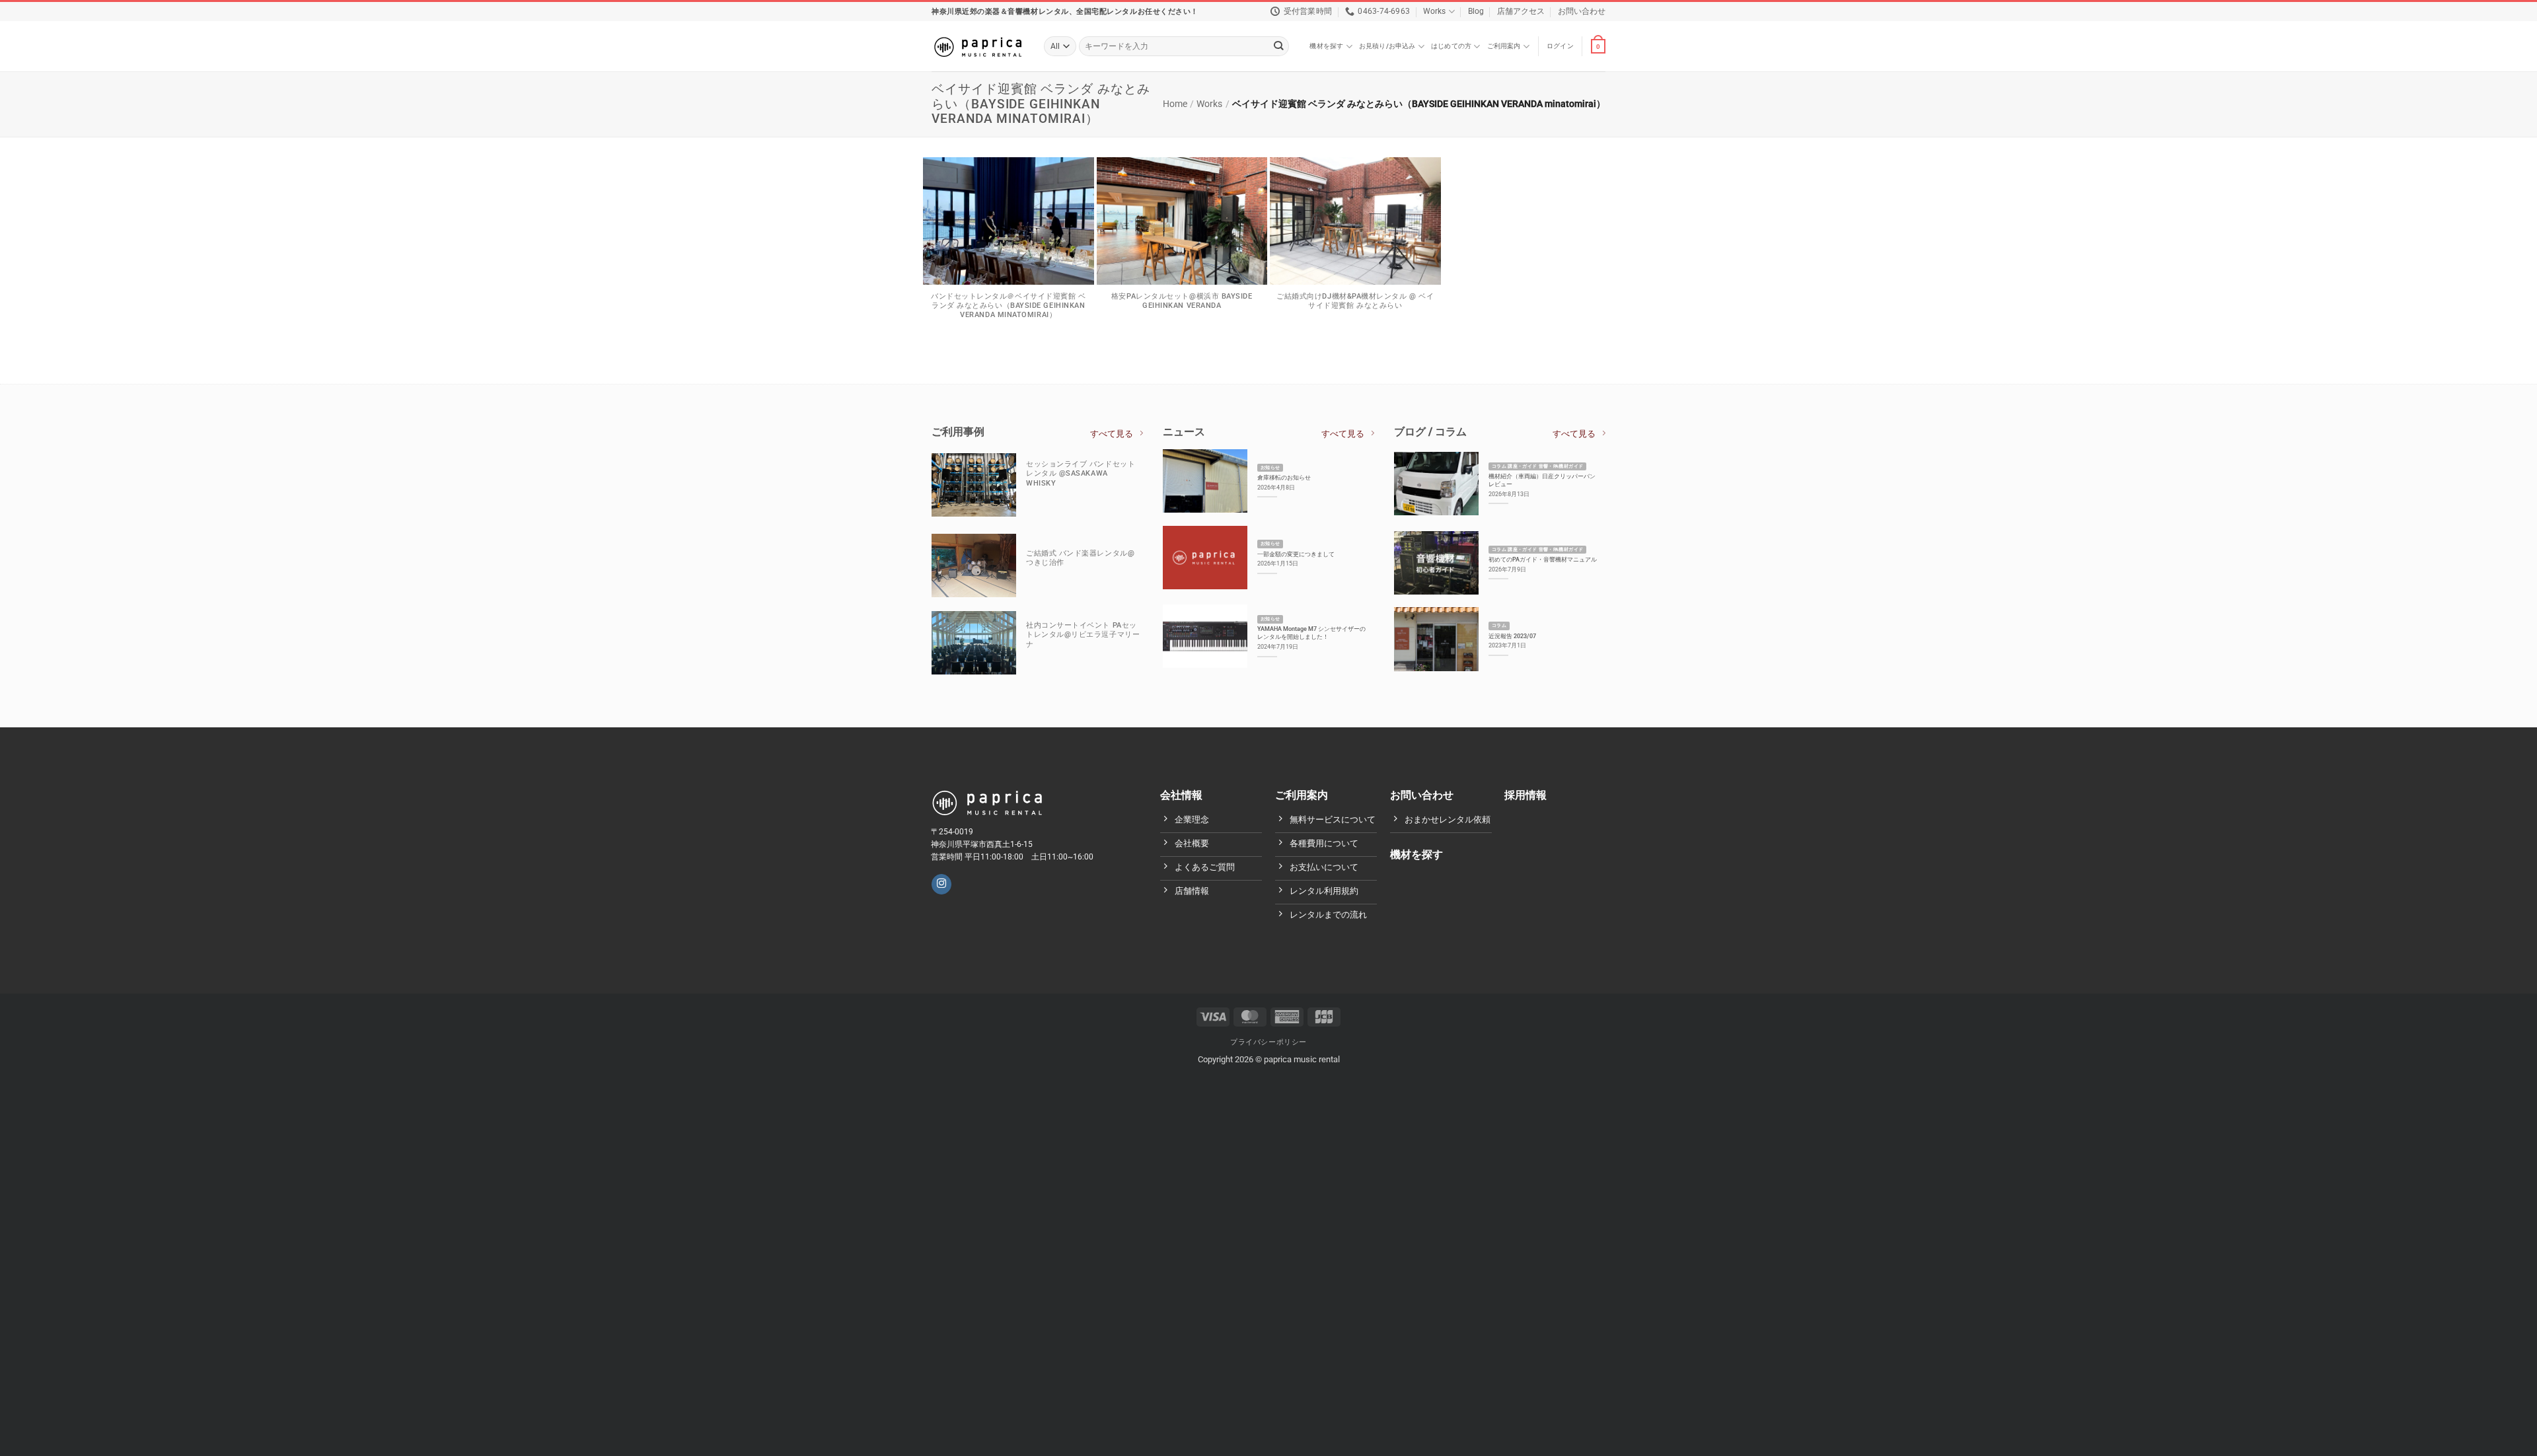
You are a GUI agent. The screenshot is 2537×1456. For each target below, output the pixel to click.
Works (1434, 11)
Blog (1476, 11)
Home (1175, 104)
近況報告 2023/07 (1512, 636)
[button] (1560, 46)
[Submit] (1279, 47)
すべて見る (1112, 434)
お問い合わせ (1582, 11)
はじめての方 (1451, 46)
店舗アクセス (1521, 11)
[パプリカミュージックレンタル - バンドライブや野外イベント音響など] (978, 46)
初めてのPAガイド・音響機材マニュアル (1543, 559)
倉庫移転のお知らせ (1284, 477)
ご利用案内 (1504, 46)
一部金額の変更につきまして (1296, 554)
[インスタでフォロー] (941, 884)
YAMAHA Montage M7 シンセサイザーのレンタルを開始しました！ (1311, 633)
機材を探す (1326, 46)
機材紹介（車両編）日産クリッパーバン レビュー (1542, 480)
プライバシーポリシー (1268, 1042)
